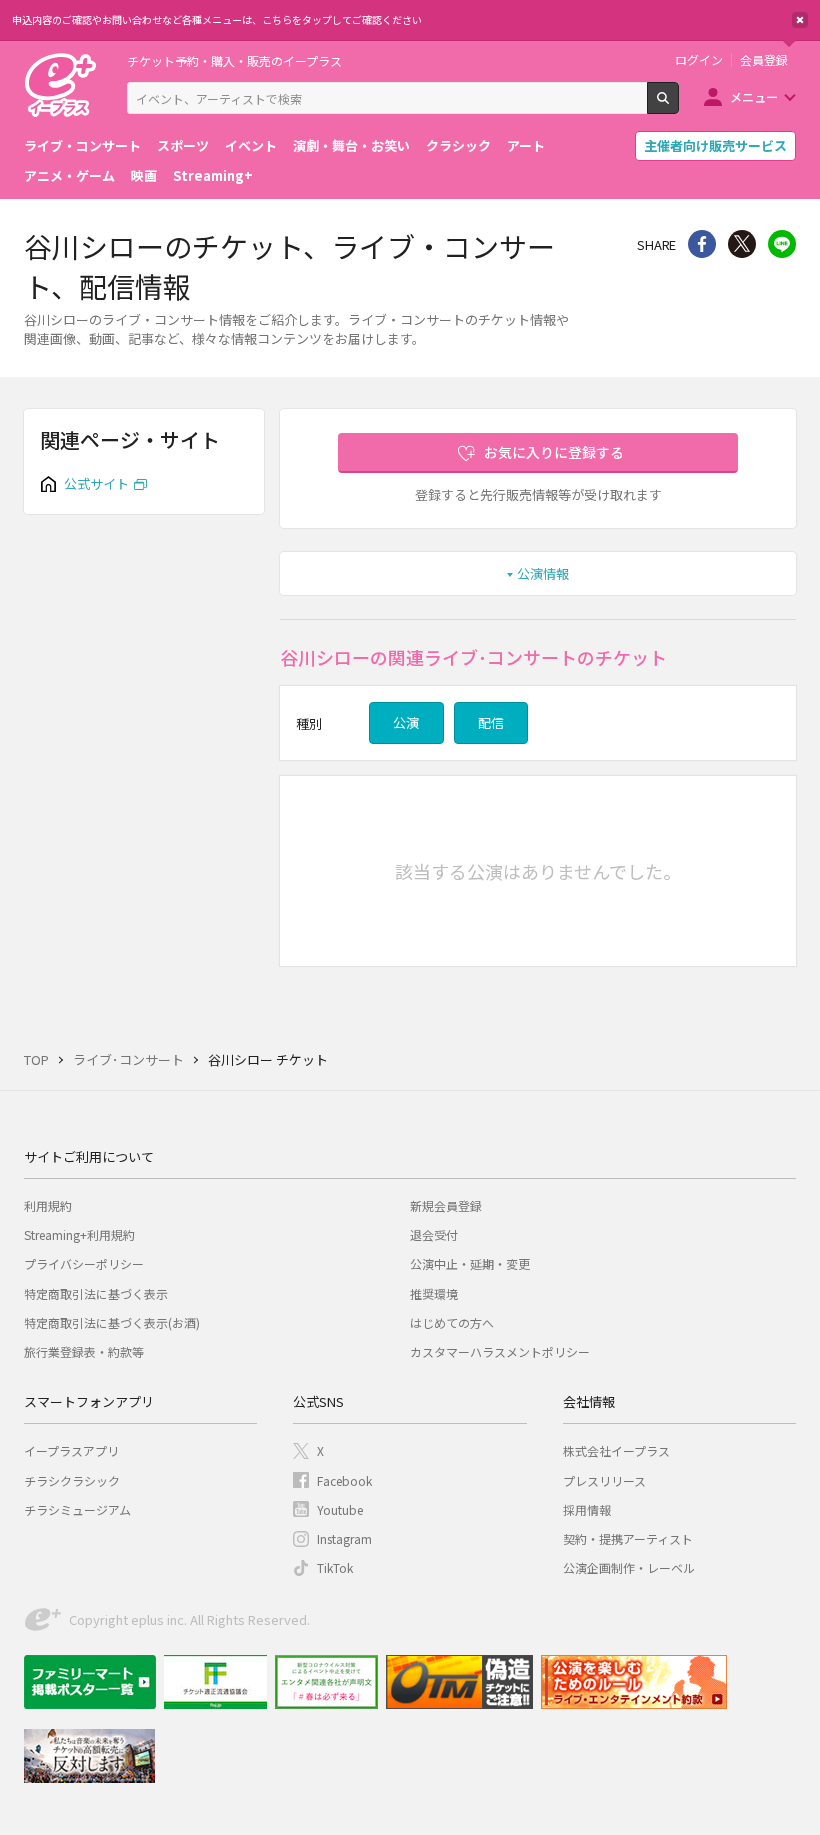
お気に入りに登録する (554, 452)
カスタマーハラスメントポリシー (500, 1351)
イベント (251, 145)
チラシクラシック (72, 1480)
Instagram (344, 1538)
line (782, 244)
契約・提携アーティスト (628, 1538)
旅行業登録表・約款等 (84, 1351)
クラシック (458, 145)
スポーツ (183, 145)
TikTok (335, 1567)
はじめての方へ (452, 1322)
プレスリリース (604, 1480)
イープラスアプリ (71, 1450)
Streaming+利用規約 (79, 1234)
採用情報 (587, 1509)
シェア (702, 244)
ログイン (699, 60)
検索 (678, 106)
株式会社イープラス (616, 1450)
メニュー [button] (754, 96)
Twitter (742, 244)
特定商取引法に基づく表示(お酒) (112, 1322)
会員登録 (764, 60)
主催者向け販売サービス (715, 145)
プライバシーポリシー (84, 1263)
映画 (144, 175)
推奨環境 (434, 1293)
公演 (406, 722)
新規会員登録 (446, 1205)
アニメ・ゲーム (69, 175)
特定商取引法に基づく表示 (96, 1293)
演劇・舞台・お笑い (351, 145)
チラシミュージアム (77, 1509)
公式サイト (96, 483)
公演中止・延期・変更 (470, 1263)
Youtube (340, 1509)
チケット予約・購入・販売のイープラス (234, 60)
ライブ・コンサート (82, 145)
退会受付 (434, 1234)
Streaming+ (213, 175)
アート (526, 145)
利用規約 (48, 1205)
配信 (491, 722)
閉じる (800, 20)
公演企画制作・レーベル (629, 1567)
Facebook (344, 1480)
